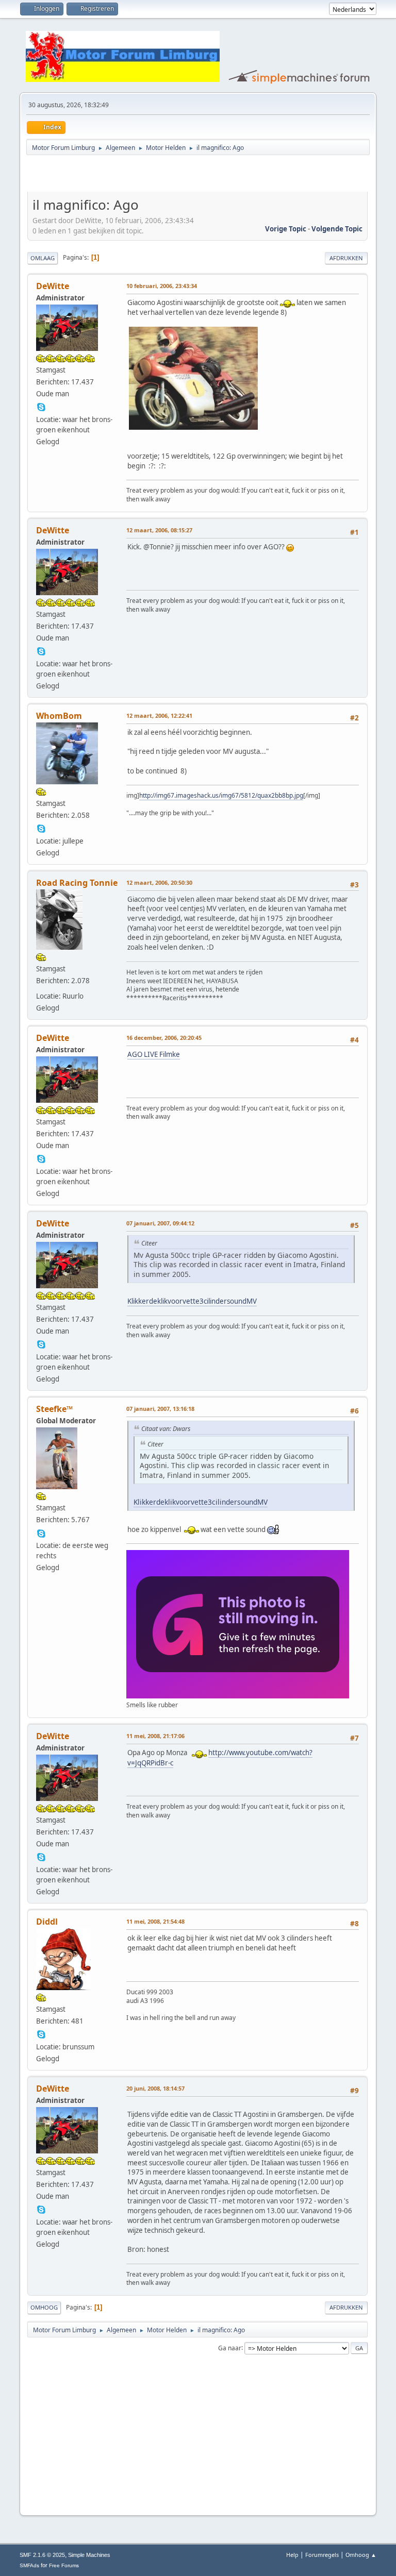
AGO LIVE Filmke (154, 1054)
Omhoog (44, 2307)
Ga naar (230, 2347)
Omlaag (43, 258)
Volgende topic (337, 229)
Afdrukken (346, 258)
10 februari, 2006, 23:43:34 (162, 286)
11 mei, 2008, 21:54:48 (155, 1921)
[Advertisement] (148, 175)
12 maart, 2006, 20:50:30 (159, 882)
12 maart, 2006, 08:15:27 (159, 530)
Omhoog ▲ (361, 2555)
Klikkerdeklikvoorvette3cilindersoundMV (192, 1301)
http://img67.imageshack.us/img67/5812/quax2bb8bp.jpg (221, 795)
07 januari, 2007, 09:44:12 (160, 1223)
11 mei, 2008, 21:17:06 (155, 1736)
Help (292, 2555)
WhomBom (59, 716)
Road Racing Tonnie (77, 883)
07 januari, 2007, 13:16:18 (160, 1409)
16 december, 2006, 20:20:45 (164, 1038)
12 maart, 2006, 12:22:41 (159, 715)
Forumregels (322, 2555)
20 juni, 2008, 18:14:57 (155, 2088)
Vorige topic (286, 229)
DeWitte (53, 286)
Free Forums (64, 2565)
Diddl (47, 1922)
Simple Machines (89, 2555)
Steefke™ (54, 1409)
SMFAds (29, 2565)
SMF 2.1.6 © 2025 (42, 2555)
